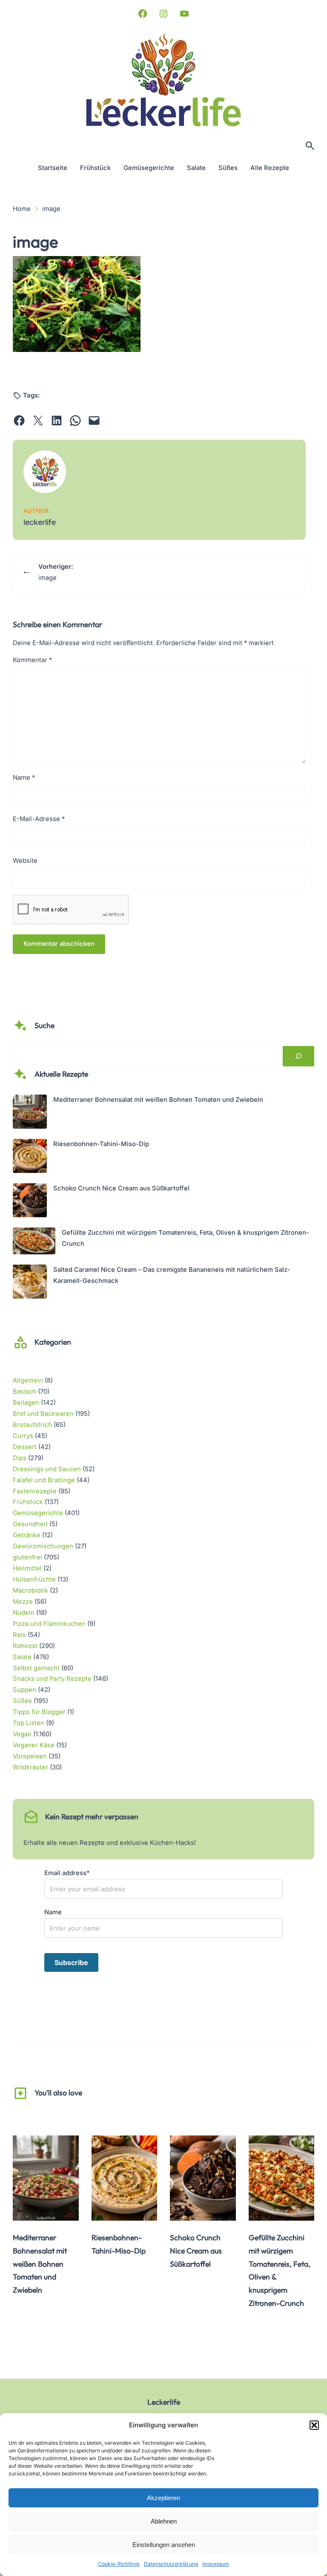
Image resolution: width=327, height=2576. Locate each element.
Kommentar (32, 660)
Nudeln (24, 1613)
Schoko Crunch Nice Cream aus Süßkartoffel (121, 1188)
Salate (22, 1657)
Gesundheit (30, 1524)
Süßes (22, 1701)
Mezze (23, 1602)
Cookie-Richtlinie (119, 2564)
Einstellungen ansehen (164, 2545)
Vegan (22, 1734)
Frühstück (28, 1502)
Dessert (25, 1447)
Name (24, 778)
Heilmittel (27, 1568)
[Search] (298, 1056)
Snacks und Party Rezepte (52, 1679)
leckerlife (40, 522)
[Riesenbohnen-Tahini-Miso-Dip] (30, 1158)
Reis (19, 1635)
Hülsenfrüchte (34, 1579)
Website (25, 861)
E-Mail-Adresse (39, 819)
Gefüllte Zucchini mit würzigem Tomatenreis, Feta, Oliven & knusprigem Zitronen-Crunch (280, 2270)
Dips (20, 1458)
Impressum (216, 2564)
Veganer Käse (34, 1745)
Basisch (24, 1392)
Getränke (27, 1535)
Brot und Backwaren (43, 1414)
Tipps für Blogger (39, 1712)
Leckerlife (164, 2402)
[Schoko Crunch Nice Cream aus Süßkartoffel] (30, 1202)
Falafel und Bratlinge (44, 1480)
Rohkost (25, 1646)
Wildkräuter (30, 1767)
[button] (314, 2425)
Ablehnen (164, 2521)
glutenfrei (27, 1557)
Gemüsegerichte (38, 1513)
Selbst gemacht (36, 1668)
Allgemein (28, 1380)
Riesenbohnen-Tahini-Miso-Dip (101, 1144)
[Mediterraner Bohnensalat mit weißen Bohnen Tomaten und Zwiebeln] (30, 1114)
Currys (23, 1436)
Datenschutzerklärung (171, 2564)
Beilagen (26, 1403)
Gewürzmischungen (43, 1546)
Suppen (24, 1690)
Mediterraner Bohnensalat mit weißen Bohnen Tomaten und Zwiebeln (158, 1100)
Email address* (67, 1873)
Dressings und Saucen (47, 1469)
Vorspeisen (30, 1756)
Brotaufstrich (32, 1425)
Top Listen (29, 1723)
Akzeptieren (163, 2498)
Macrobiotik (30, 1591)
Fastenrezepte (35, 1491)
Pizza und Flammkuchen (49, 1624)
